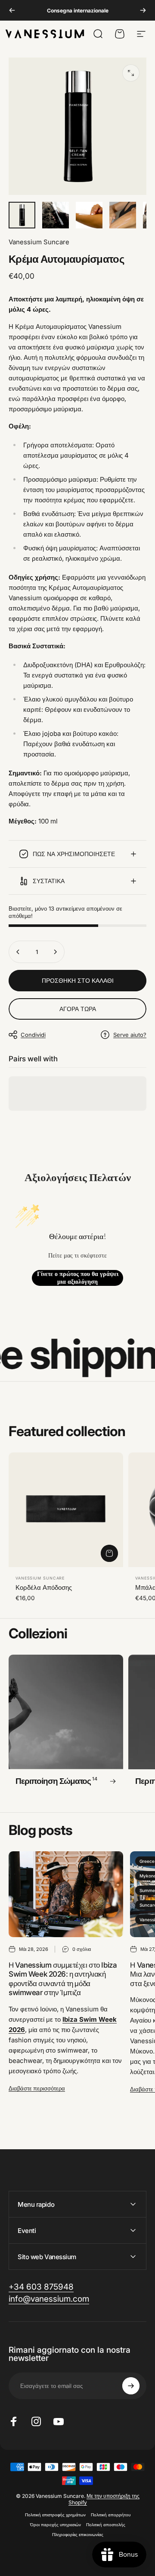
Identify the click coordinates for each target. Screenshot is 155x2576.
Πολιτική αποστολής (106, 2525)
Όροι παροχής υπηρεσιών (56, 2525)
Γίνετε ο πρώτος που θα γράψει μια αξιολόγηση (78, 1278)
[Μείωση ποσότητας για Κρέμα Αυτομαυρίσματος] (18, 952)
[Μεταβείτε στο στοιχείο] (22, 215)
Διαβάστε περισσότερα (37, 2088)
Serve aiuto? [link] (130, 1035)
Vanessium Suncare (39, 242)
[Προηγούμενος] (12, 10)
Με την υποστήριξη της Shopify (104, 2499)
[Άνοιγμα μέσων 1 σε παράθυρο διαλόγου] (131, 73)
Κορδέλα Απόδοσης (44, 1587)
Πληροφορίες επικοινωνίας (78, 2535)
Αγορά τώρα (78, 1009)
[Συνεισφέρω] (131, 2386)
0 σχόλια (82, 1949)
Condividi (33, 1035)
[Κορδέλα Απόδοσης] (66, 1510)
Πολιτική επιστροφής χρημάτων (55, 2515)
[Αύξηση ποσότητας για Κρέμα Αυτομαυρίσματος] (55, 952)
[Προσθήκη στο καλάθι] (109, 1553)
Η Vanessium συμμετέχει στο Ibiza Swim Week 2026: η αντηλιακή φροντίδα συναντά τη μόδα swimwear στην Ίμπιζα (63, 1979)
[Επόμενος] (143, 10)
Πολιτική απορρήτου (111, 2515)
